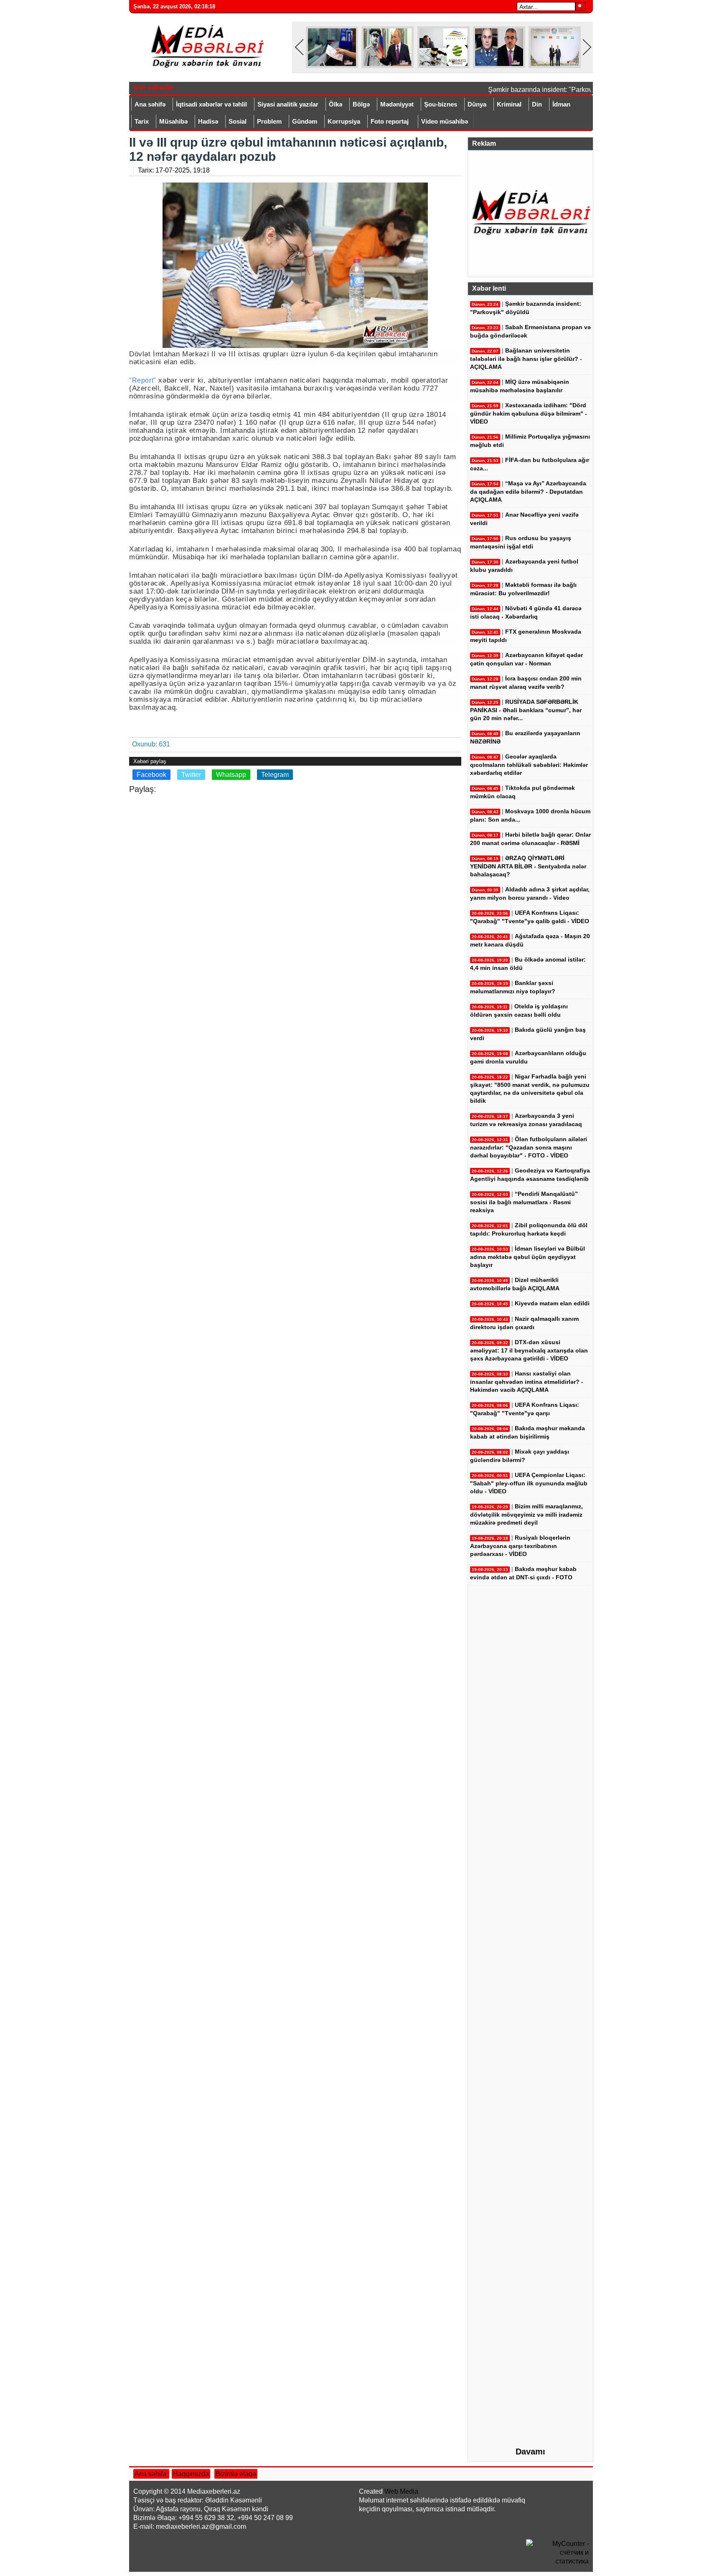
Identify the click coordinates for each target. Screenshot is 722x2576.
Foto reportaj (390, 121)
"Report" (143, 380)
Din (537, 104)
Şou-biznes (441, 104)
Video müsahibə (445, 121)
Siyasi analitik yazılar (288, 104)
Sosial (238, 121)
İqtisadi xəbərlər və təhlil (211, 104)
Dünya (477, 104)
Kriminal (509, 104)
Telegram (275, 775)
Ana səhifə (150, 104)
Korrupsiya (344, 121)
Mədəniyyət (397, 104)
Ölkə (336, 104)
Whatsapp (231, 775)
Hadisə (208, 121)
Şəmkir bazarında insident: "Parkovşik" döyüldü (542, 90)
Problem (269, 121)
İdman (561, 104)
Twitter (191, 775)
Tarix (142, 121)
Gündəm (305, 121)
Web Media (401, 2491)
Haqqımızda (191, 2474)
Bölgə (361, 104)
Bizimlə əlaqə (236, 2474)
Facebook (151, 775)
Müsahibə (173, 121)
